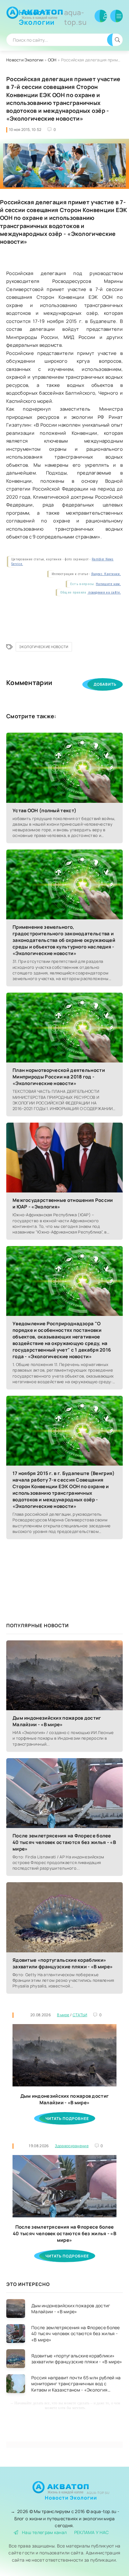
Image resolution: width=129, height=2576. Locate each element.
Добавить (105, 684)
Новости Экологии (53, 17)
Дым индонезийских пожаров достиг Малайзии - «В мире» (57, 1721)
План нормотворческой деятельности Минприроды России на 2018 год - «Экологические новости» (59, 1077)
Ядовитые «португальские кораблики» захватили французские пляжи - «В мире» (63, 1963)
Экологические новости (44, 647)
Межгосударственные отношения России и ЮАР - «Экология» (63, 1203)
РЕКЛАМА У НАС (92, 2532)
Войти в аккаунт (101, 16)
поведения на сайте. (104, 592)
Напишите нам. (108, 584)
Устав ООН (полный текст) (44, 810)
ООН (52, 60)
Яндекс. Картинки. (106, 574)
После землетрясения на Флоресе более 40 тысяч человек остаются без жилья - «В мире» (64, 1842)
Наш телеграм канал (44, 2532)
